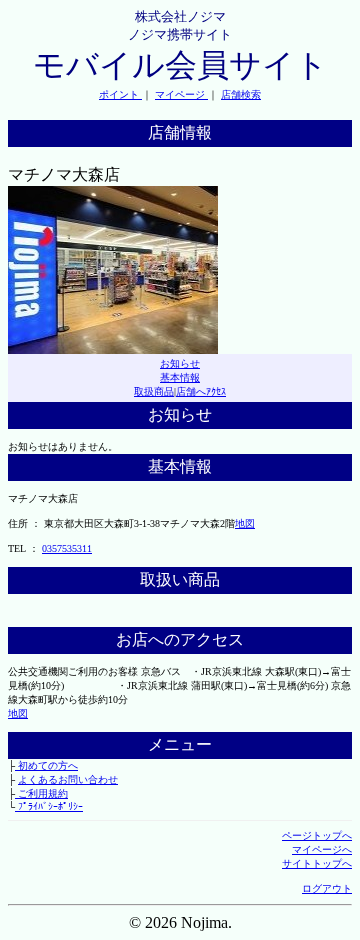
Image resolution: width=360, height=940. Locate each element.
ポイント (120, 94)
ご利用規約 (41, 793)
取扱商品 (154, 391)
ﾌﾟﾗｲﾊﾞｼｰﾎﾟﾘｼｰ (49, 806)
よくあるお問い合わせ (68, 779)
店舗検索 (241, 94)
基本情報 (180, 377)
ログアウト (327, 888)
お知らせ (180, 363)
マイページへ (322, 849)
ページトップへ (317, 835)
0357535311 (67, 548)
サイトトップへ (317, 863)
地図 (245, 523)
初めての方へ (46, 765)
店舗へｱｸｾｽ (201, 391)
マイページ (181, 94)
